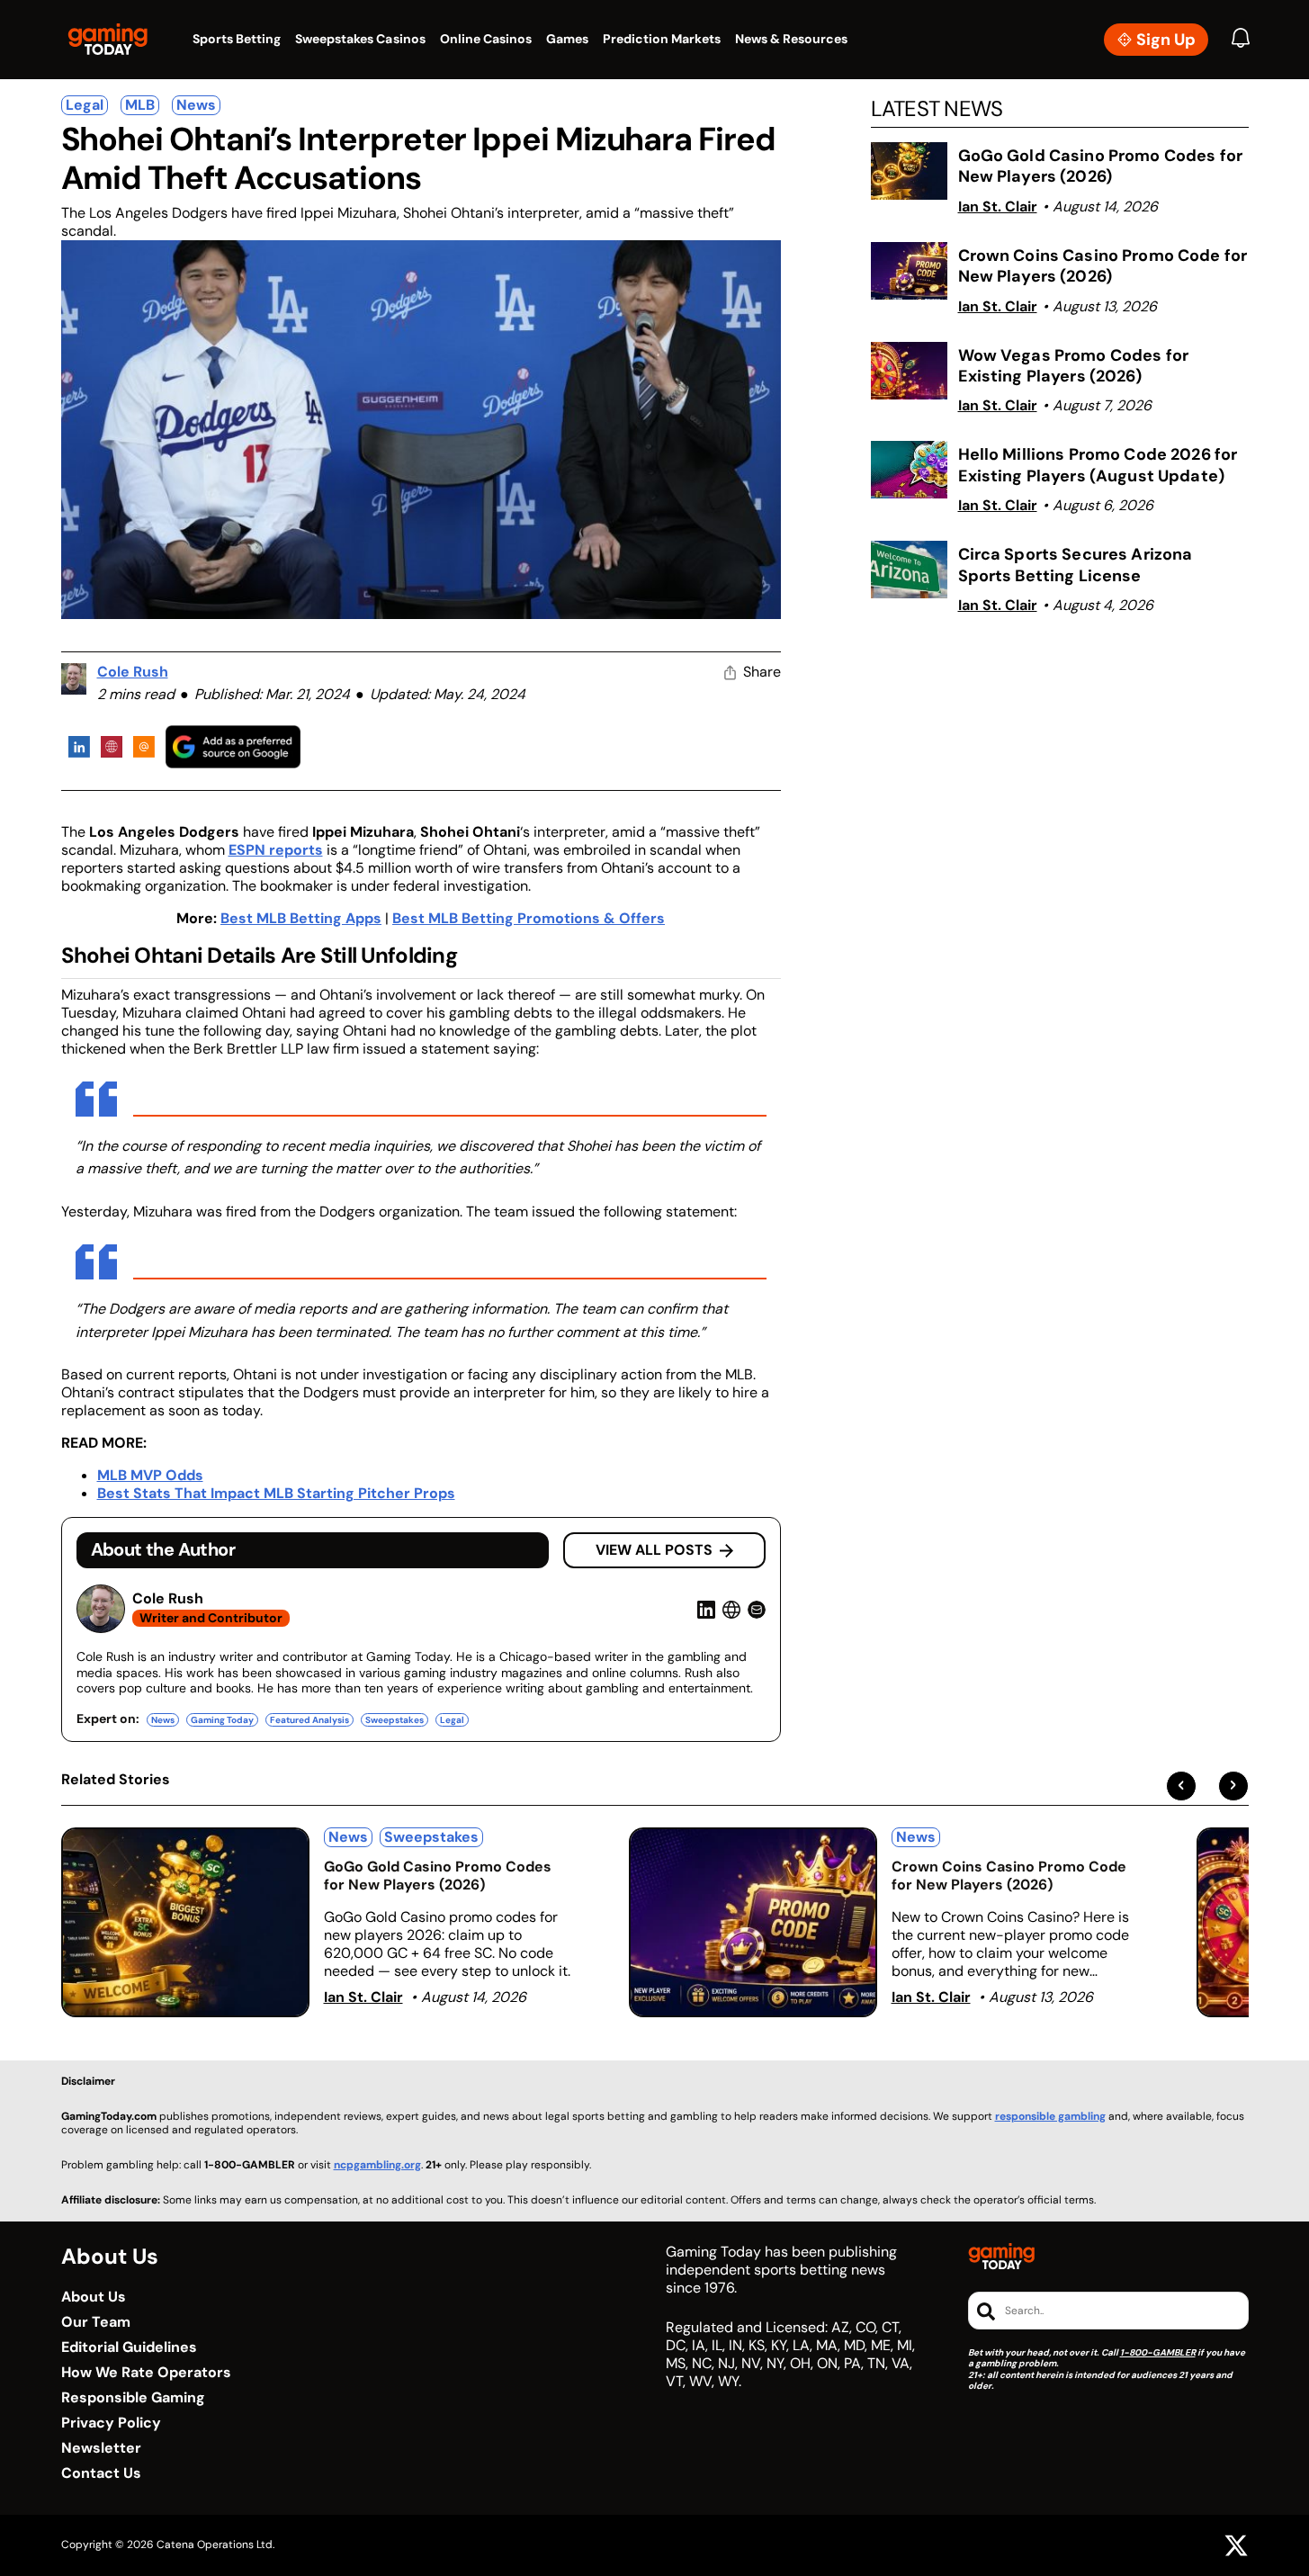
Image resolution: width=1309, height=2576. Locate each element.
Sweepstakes (394, 1720)
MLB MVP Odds (150, 1475)
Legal (85, 105)
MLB (140, 105)
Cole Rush (133, 672)
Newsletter (101, 2448)
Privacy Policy (111, 2423)
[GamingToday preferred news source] (233, 746)
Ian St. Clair (998, 206)
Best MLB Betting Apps (301, 918)
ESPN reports (276, 850)
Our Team (96, 2322)
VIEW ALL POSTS (654, 1550)
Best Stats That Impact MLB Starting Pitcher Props (276, 1493)
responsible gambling (1050, 2116)
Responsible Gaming (133, 2398)
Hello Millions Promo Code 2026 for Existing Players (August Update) (1098, 465)
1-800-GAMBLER (1158, 2352)
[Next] (1233, 1786)
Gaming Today (222, 1720)
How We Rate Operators (146, 2373)
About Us (94, 2297)
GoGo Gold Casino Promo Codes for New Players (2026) (1100, 166)
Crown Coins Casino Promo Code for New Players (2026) (1103, 266)
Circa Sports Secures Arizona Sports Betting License (1076, 565)
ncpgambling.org (377, 2165)
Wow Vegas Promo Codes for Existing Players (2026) (1074, 366)
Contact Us (101, 2473)
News (196, 105)
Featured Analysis (309, 1720)
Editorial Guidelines (129, 2347)
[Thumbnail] (185, 1922)
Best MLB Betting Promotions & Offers (529, 918)
